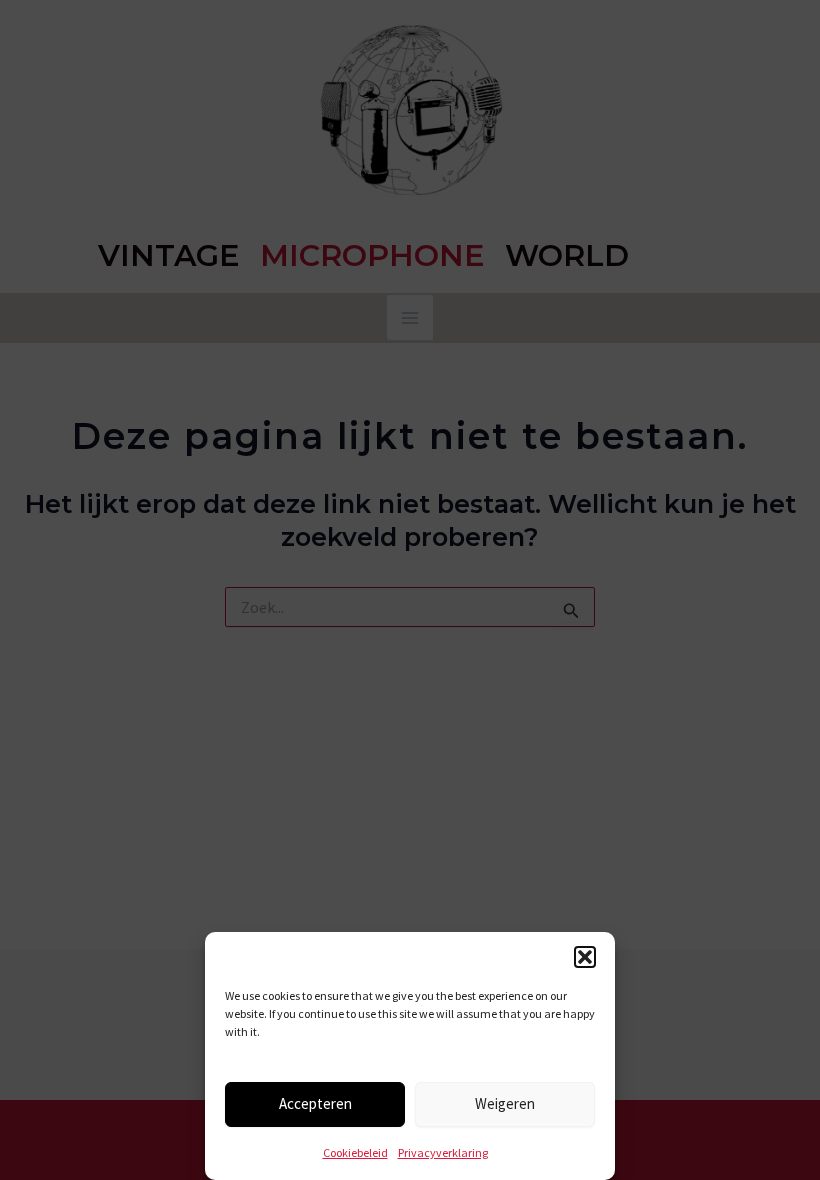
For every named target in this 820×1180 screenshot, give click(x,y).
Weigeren (505, 1103)
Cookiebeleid (355, 1152)
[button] (585, 957)
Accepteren (315, 1103)
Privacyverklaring (443, 1152)
